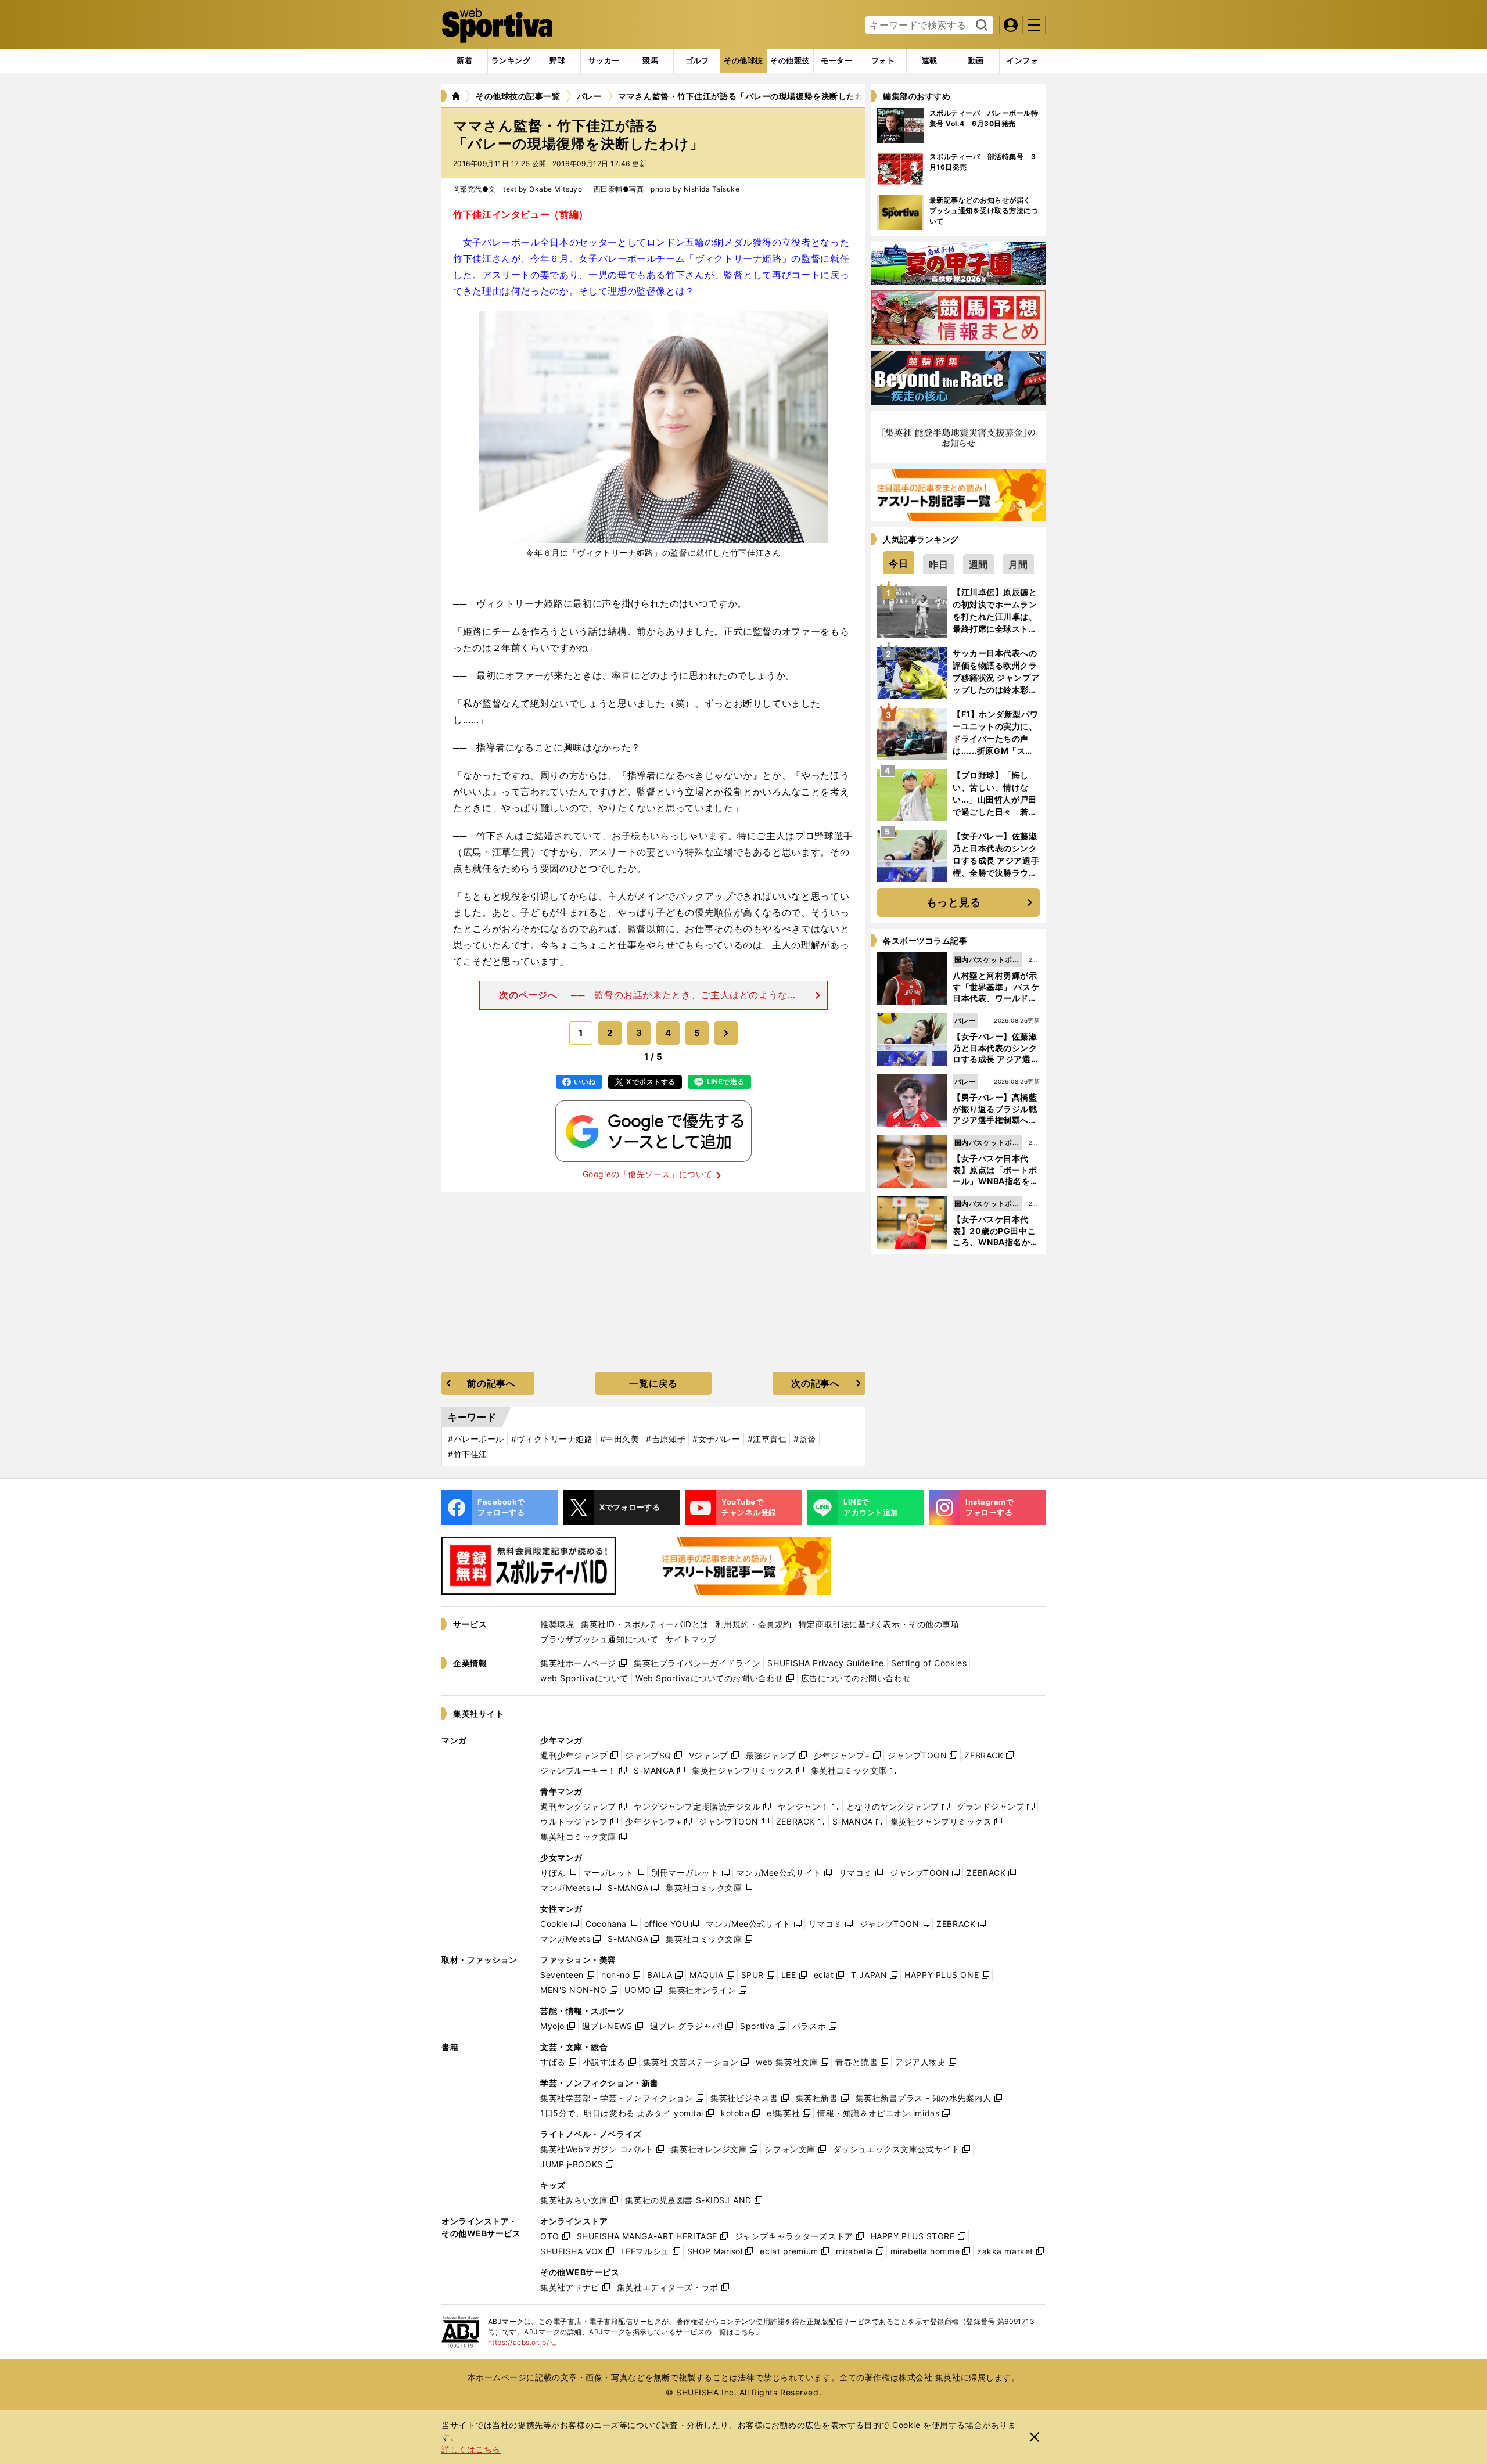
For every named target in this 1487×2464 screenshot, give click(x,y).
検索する (980, 26)
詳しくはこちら (471, 2449)
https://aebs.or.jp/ (522, 2342)
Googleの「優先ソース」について (648, 1174)
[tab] (557, 61)
